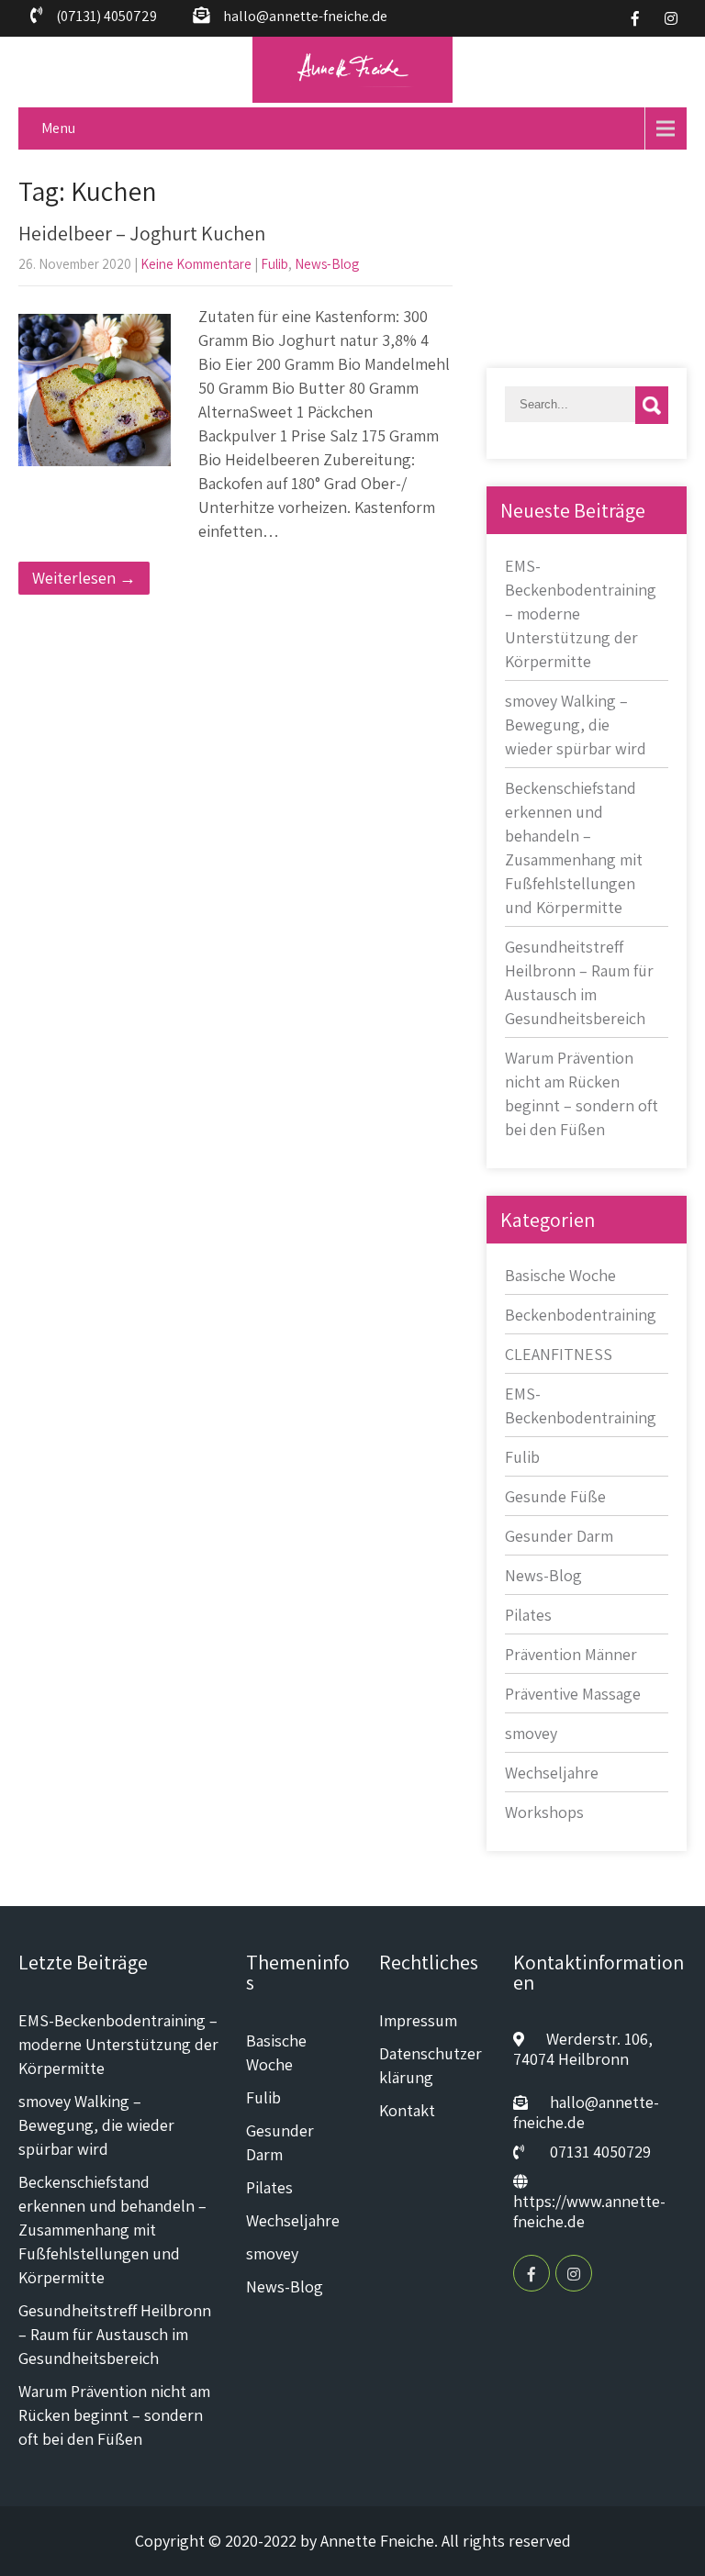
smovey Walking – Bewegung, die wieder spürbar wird (576, 725)
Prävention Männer (571, 1654)
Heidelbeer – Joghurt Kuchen (142, 233)
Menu (58, 128)
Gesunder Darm (559, 1536)
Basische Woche (560, 1275)
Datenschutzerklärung (431, 2065)
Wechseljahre (552, 1773)
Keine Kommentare (196, 264)
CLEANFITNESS (559, 1354)
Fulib (274, 264)
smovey (531, 1733)
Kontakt (407, 2110)
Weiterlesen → (84, 578)
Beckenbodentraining (581, 1315)
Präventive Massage (573, 1694)
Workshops (544, 1812)
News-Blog (327, 264)
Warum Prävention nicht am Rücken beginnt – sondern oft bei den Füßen (114, 2415)
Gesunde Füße (555, 1496)
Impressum (418, 2020)
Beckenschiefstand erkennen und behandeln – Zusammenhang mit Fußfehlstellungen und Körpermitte (112, 2230)
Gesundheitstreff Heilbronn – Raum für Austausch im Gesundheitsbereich (115, 2334)
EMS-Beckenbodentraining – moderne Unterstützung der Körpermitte (118, 2044)
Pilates (528, 1615)
